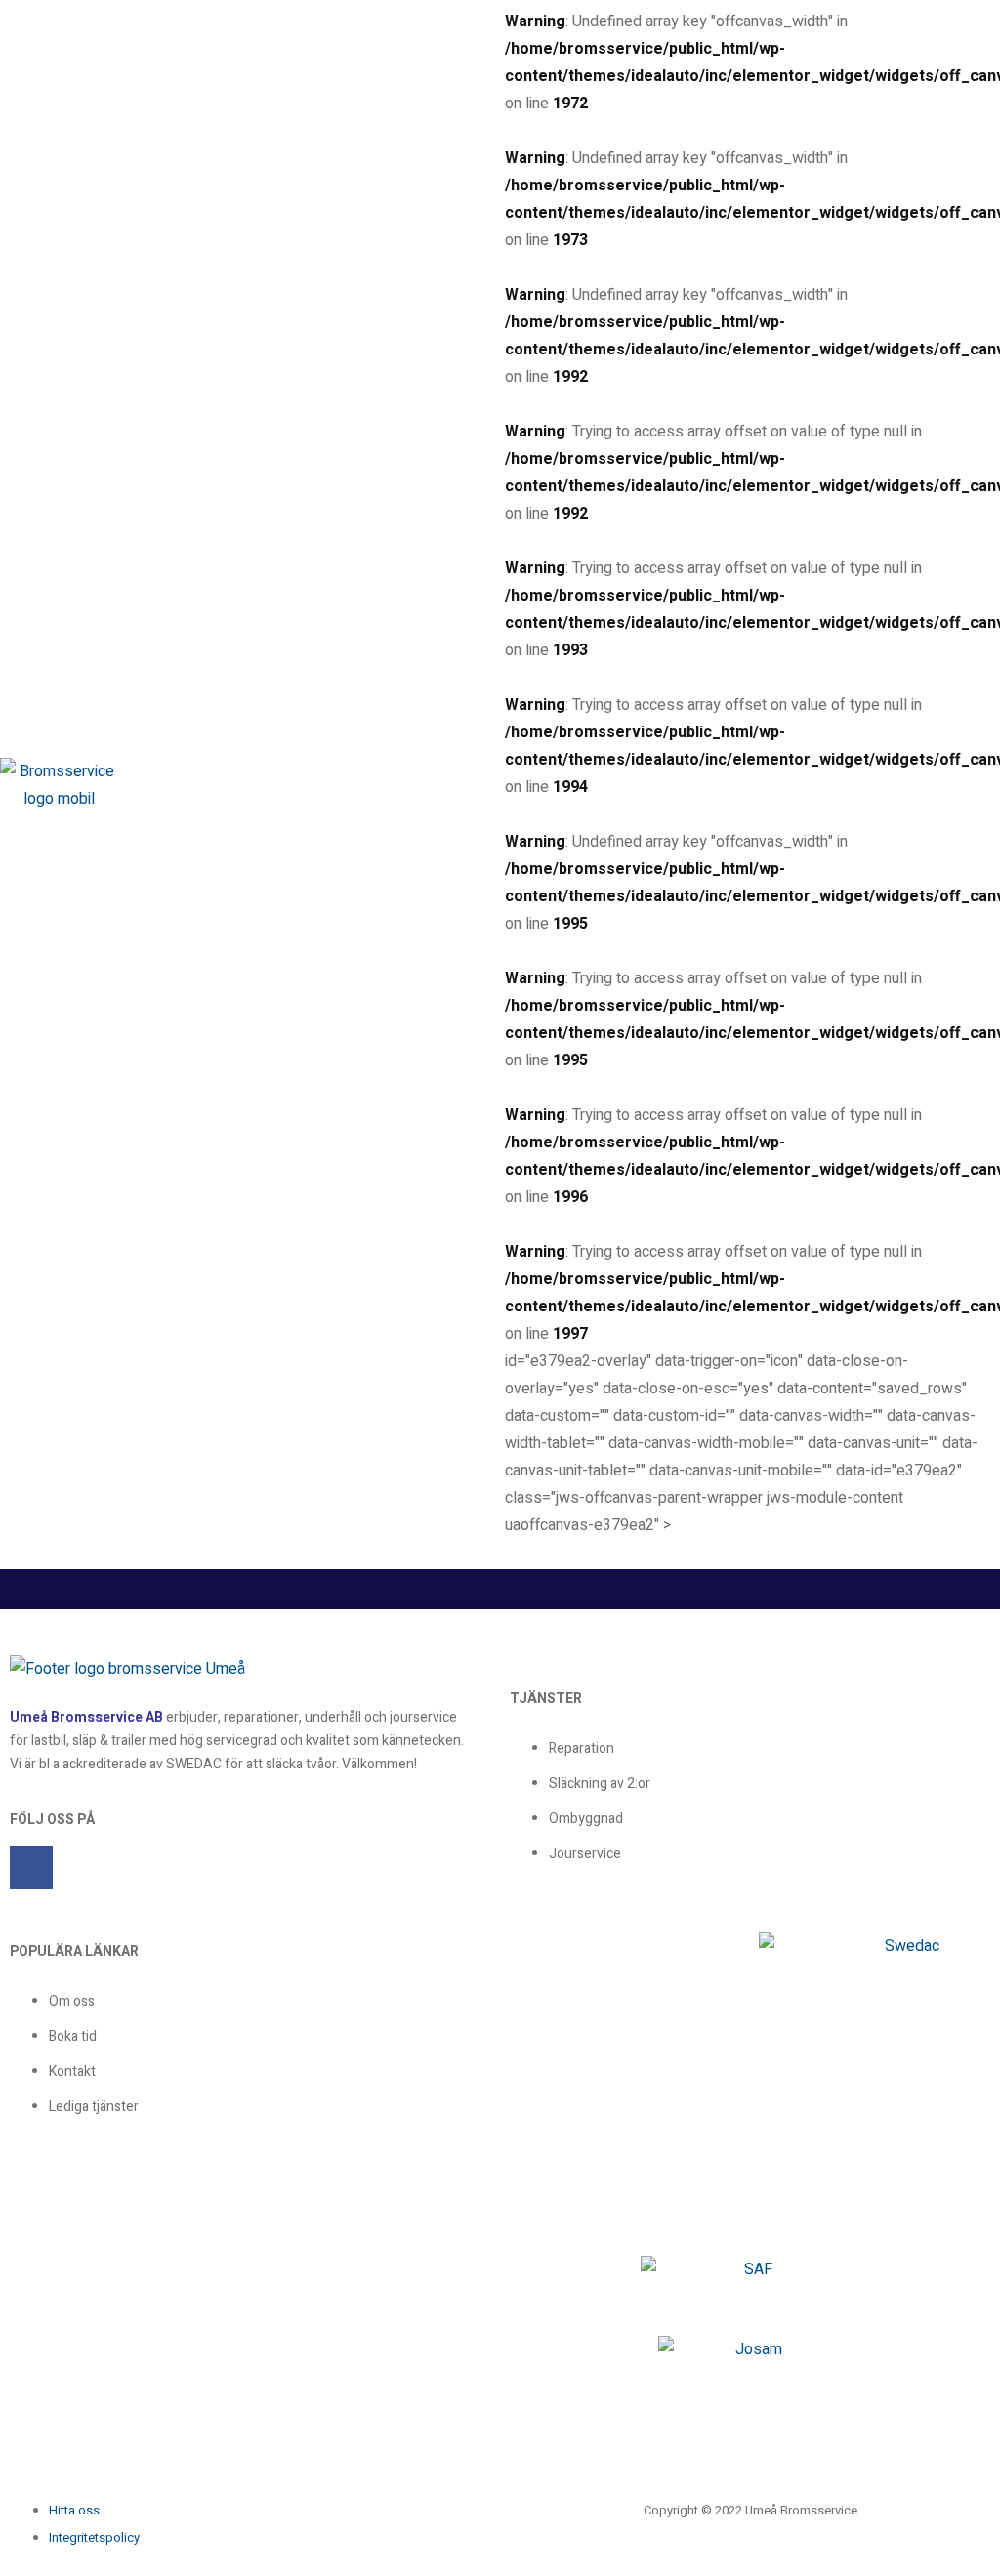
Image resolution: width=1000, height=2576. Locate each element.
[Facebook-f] (31, 1867)
